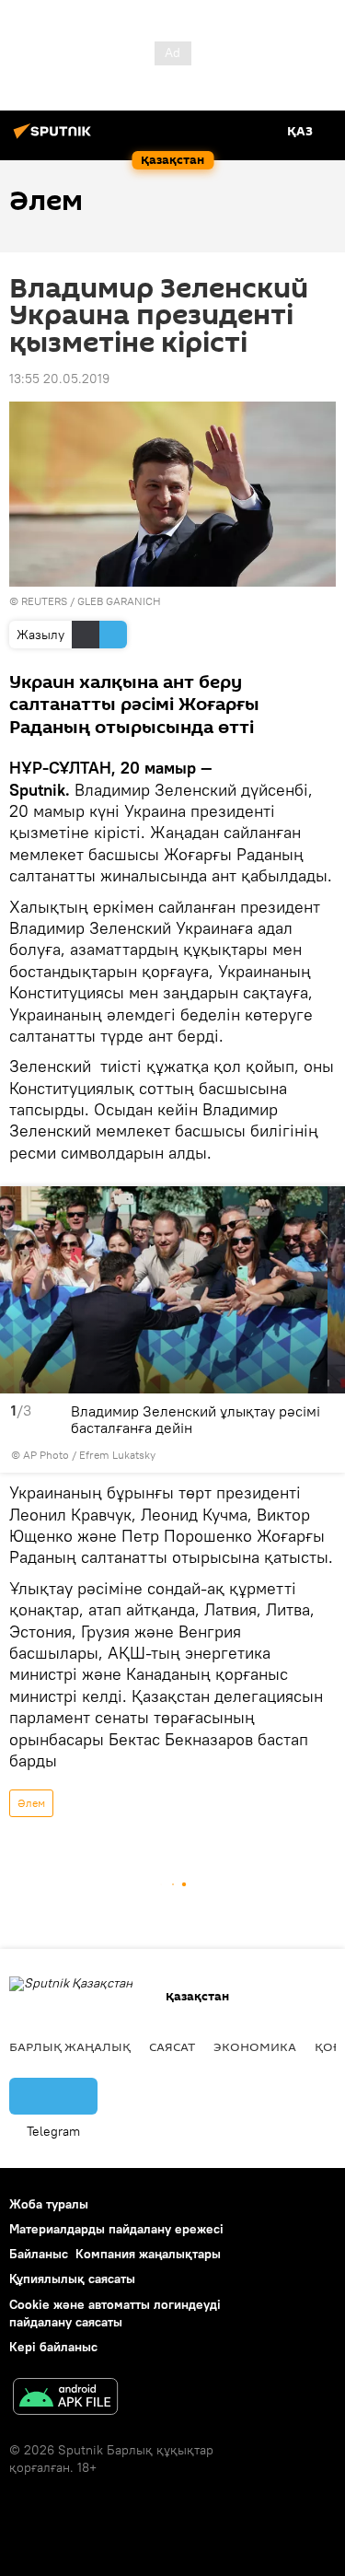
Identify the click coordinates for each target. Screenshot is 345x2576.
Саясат (172, 2046)
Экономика (255, 2046)
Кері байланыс (53, 2347)
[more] (326, 1454)
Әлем (31, 1803)
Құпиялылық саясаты (72, 2279)
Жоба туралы (49, 2204)
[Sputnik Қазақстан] (55, 138)
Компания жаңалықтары (148, 2254)
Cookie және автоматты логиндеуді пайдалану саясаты (115, 2313)
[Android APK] (65, 2399)
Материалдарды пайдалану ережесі (116, 2229)
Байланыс (39, 2254)
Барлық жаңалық (70, 2046)
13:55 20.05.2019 (59, 379)
